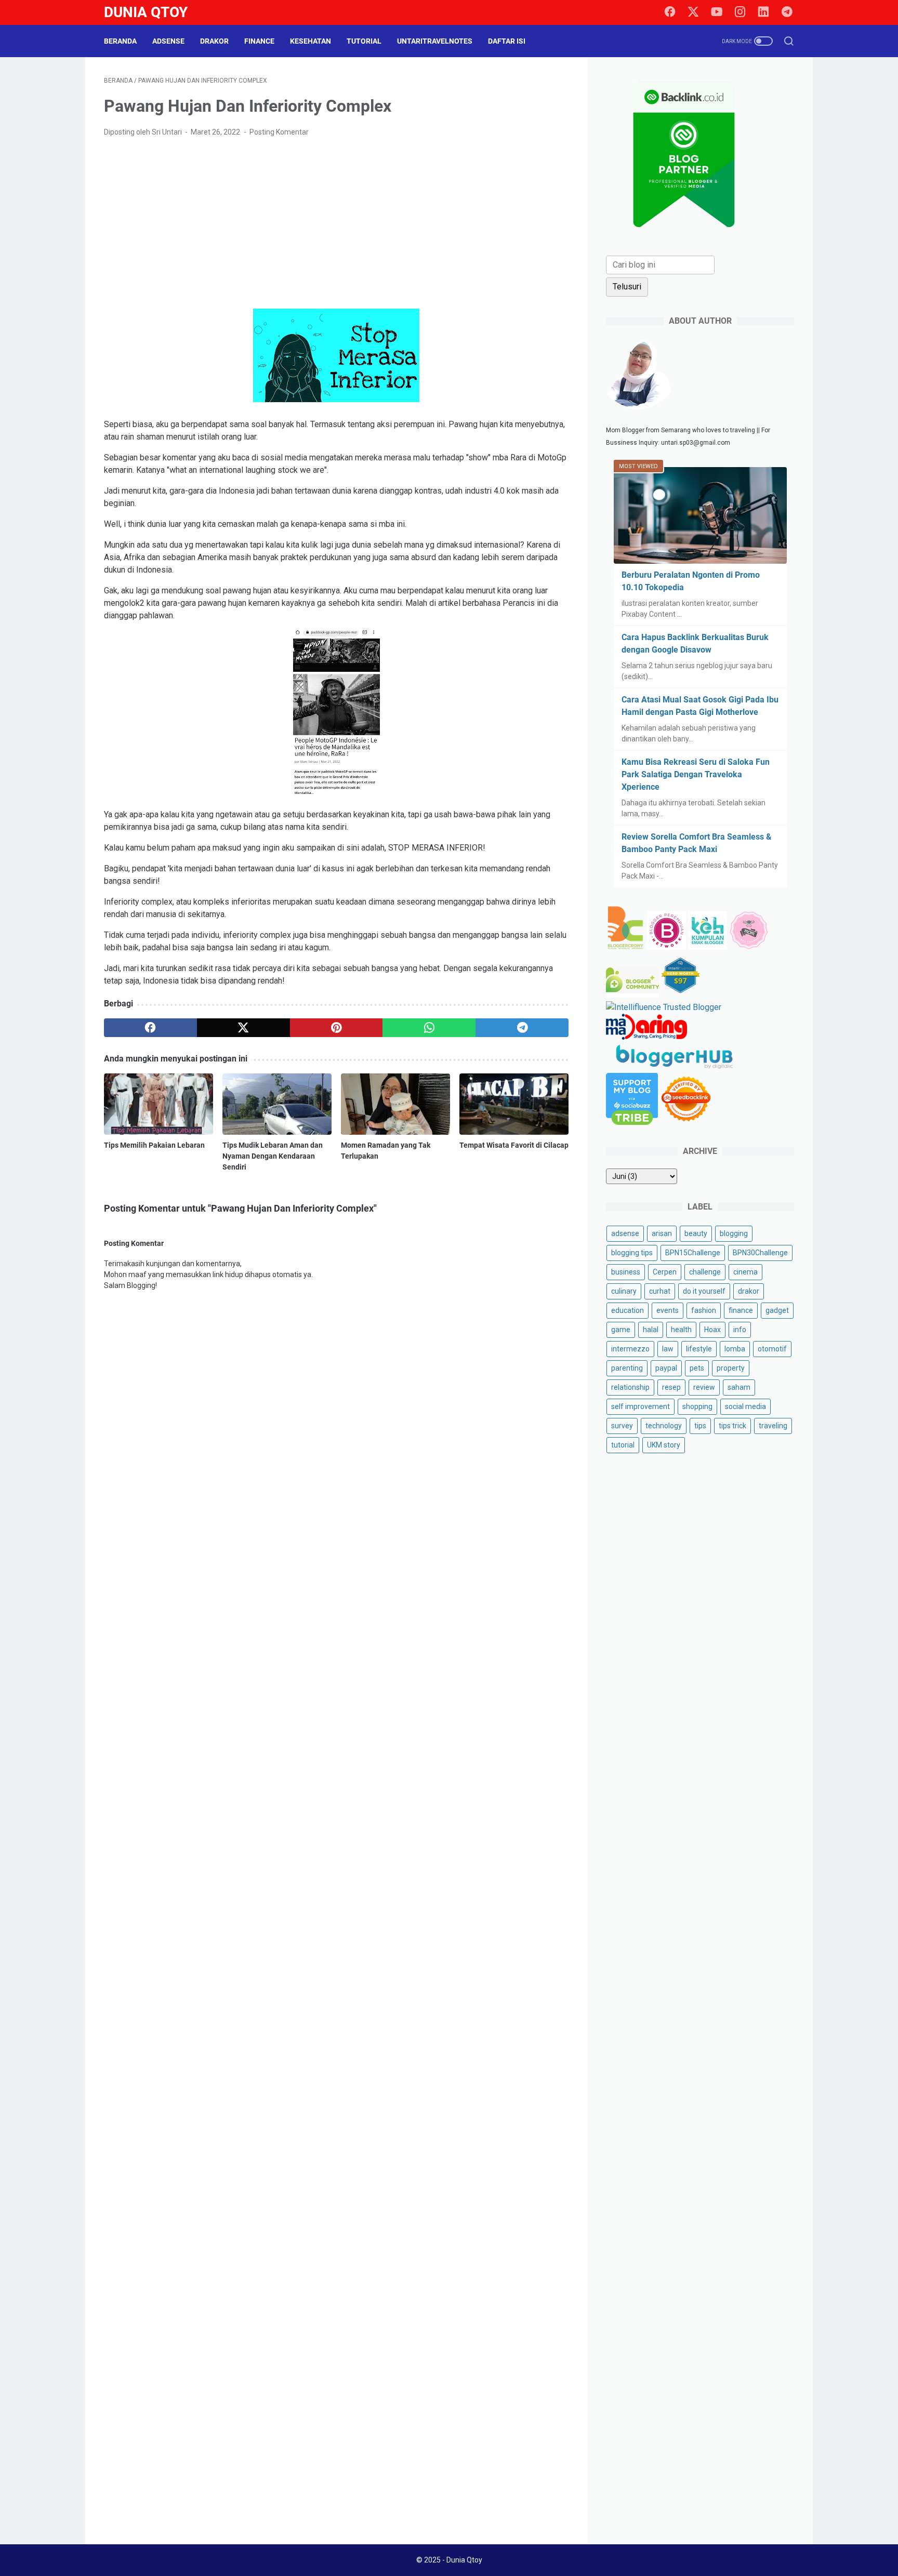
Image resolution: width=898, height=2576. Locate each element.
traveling (773, 1426)
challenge (705, 1272)
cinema (745, 1272)
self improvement (641, 1406)
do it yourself (704, 1291)
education (628, 1310)
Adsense (168, 41)
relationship (630, 1387)
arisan (662, 1233)
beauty (696, 1233)
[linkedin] (763, 12)
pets (697, 1368)
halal (651, 1330)
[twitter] (693, 12)
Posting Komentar (279, 132)
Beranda (120, 41)
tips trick (732, 1426)
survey (622, 1426)
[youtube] (717, 12)
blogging (734, 1233)
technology (664, 1426)
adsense (625, 1233)
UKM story (664, 1445)
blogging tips (632, 1253)
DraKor (214, 41)
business (626, 1272)
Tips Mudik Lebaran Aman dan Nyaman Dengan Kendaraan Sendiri (273, 1156)
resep (671, 1387)
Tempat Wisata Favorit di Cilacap (514, 1145)
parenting (627, 1368)
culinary (624, 1291)
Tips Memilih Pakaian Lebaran (154, 1145)
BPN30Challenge (760, 1253)
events (668, 1310)
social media (745, 1406)
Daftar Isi (507, 41)
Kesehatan (311, 41)
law (668, 1349)
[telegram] (787, 12)
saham (739, 1387)
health (681, 1330)
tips (700, 1426)
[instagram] (740, 12)
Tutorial (364, 41)
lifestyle (699, 1349)
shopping (697, 1406)
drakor (749, 1291)
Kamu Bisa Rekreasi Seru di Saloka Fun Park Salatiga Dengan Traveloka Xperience (696, 774)
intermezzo (630, 1349)
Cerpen (665, 1272)
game (621, 1330)
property (731, 1368)
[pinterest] (336, 1028)
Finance (259, 41)
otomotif (772, 1349)
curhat (660, 1291)
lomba (735, 1349)
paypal (666, 1368)
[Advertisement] (336, 223)
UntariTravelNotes (435, 41)
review (704, 1387)
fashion (704, 1310)
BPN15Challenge (693, 1253)
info (740, 1330)
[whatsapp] (429, 1028)
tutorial (623, 1445)
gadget (777, 1310)
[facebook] (670, 12)
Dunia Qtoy (146, 12)
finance (741, 1310)
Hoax (712, 1330)
